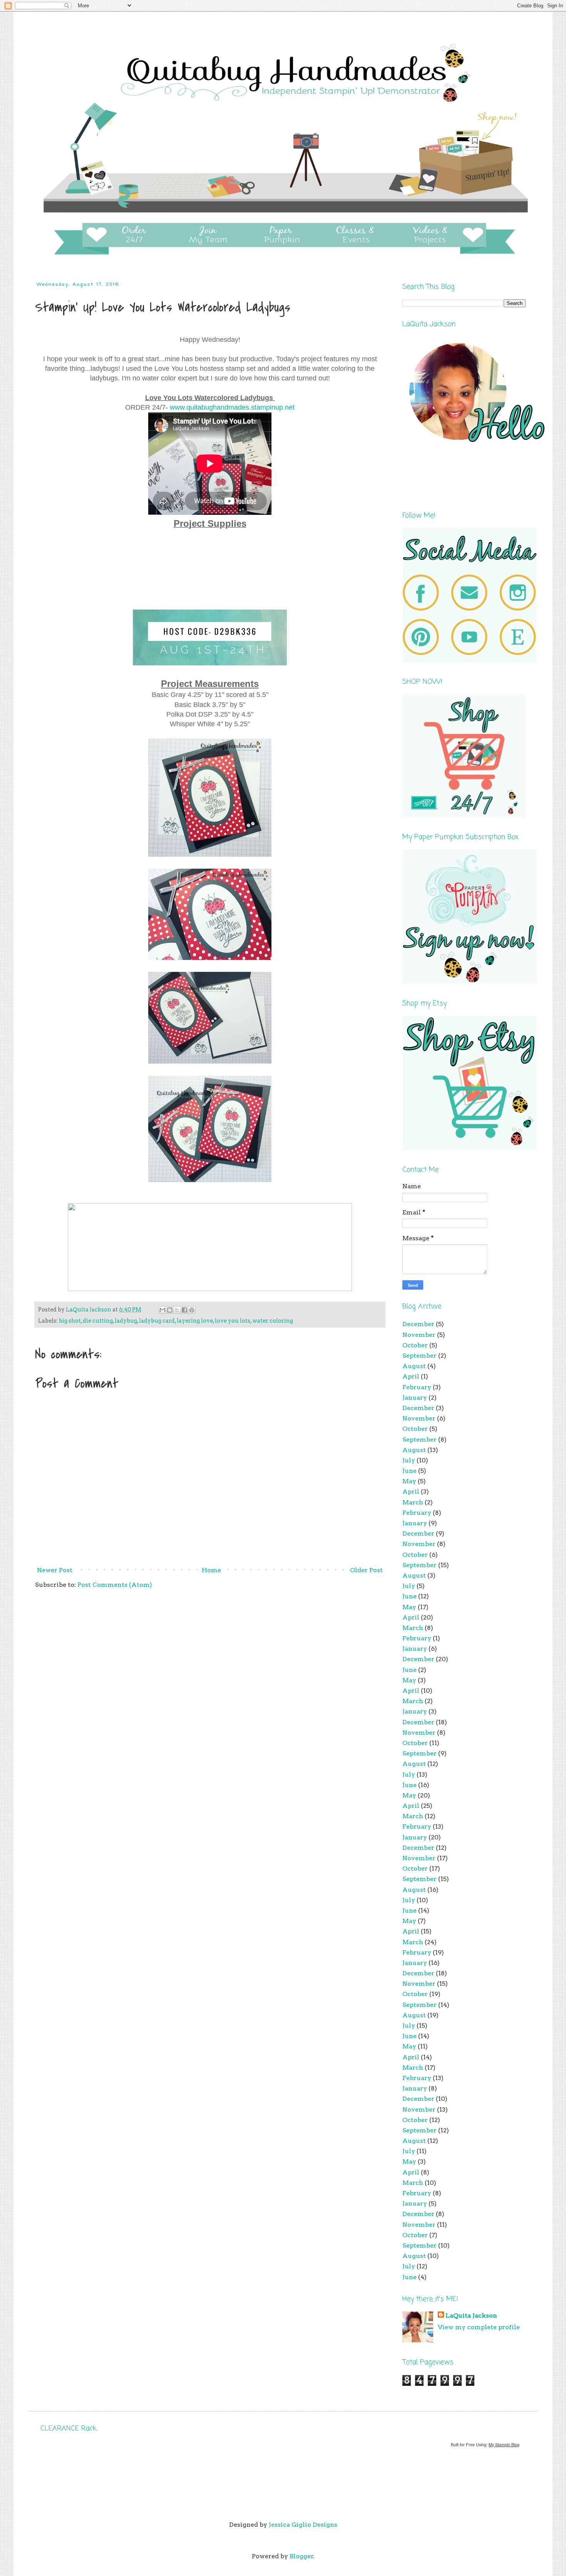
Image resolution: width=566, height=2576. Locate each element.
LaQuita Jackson (471, 2316)
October (415, 1345)
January (415, 1398)
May (409, 1481)
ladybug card (157, 1321)
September (419, 1356)
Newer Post (55, 1570)
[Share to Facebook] (184, 1310)
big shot (70, 1321)
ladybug (126, 1321)
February (417, 1387)
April (411, 1376)
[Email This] (162, 1310)
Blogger (301, 2556)
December (418, 1324)
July (409, 1460)
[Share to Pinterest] (192, 1310)
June (409, 1471)
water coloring (273, 1321)
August (414, 1366)
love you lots (233, 1321)
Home (211, 1570)
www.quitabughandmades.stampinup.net (232, 407)
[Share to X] (177, 1310)
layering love (195, 1321)
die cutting (98, 1321)
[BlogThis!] (170, 1310)
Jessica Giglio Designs (303, 2525)
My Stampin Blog (504, 2445)
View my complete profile (479, 2327)
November (419, 1335)
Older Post (366, 1570)
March (413, 1502)
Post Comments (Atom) (115, 1585)
